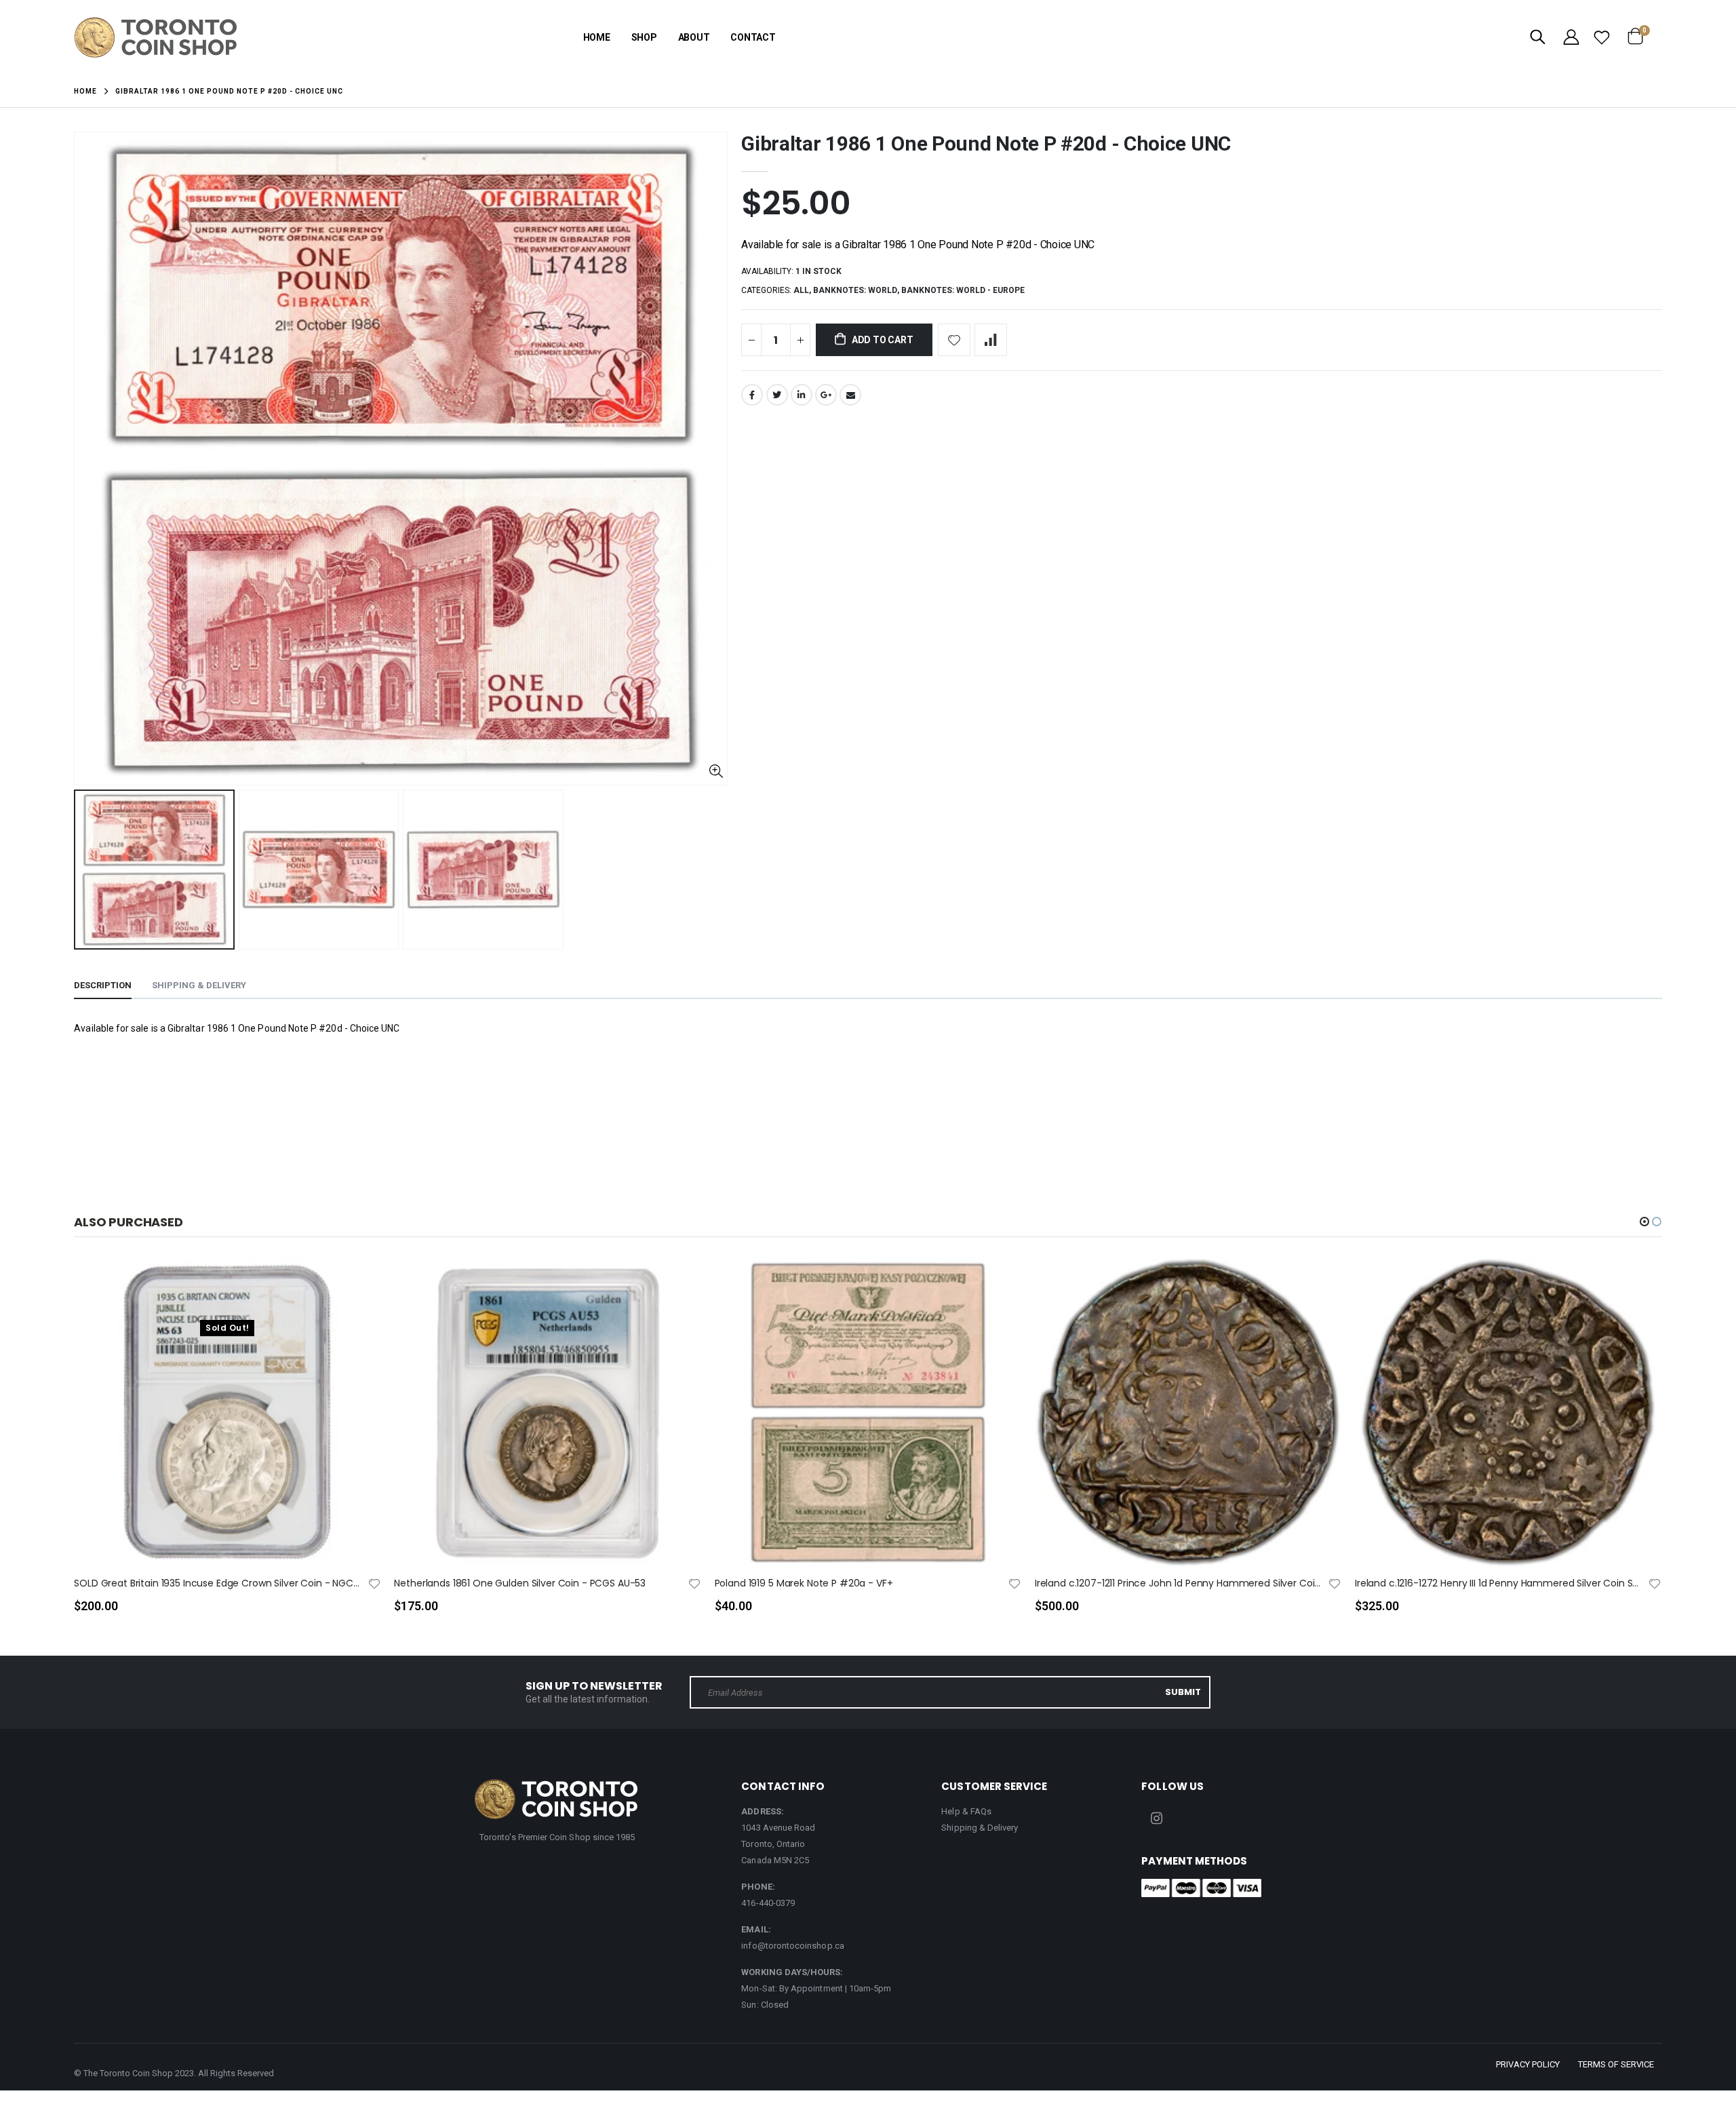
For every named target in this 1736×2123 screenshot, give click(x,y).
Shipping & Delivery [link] (980, 1828)
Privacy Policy (1528, 2064)
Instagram (1156, 1818)
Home (85, 91)
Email (850, 395)
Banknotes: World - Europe (963, 290)
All (801, 290)
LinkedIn (802, 395)
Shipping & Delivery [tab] (199, 985)
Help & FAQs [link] (966, 1811)
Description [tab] (103, 985)
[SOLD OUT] (358, 1291)
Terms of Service (1616, 2064)
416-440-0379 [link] (768, 1903)
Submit (1183, 1692)
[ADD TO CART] (679, 1291)
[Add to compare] (991, 340)
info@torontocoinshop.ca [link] (793, 1946)
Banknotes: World (855, 290)
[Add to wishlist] (954, 340)
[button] (1644, 1222)
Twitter (777, 395)
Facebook (752, 395)
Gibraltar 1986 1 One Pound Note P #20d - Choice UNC (986, 143)
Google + (826, 395)
